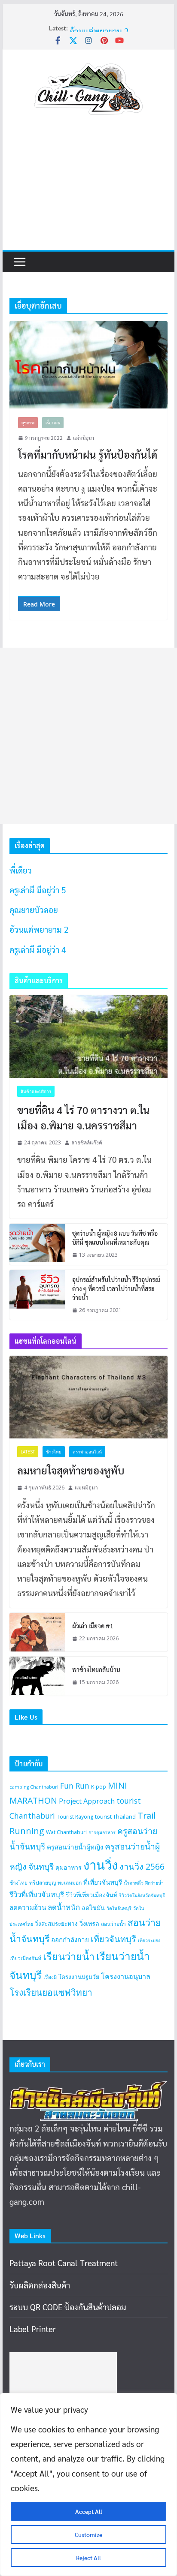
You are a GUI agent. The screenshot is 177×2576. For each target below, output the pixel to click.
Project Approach (87, 1801)
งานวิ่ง (101, 1865)
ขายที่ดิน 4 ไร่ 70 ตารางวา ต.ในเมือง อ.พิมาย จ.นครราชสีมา (83, 1117)
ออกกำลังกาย (70, 1940)
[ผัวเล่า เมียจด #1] (37, 1632)
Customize (88, 2534)
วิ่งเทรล (89, 1923)
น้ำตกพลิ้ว (134, 1883)
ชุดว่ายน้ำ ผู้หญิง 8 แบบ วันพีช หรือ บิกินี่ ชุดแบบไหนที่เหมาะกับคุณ (115, 1238)
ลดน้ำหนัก (64, 1907)
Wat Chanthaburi (66, 1832)
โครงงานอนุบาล (126, 1976)
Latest (28, 1452)
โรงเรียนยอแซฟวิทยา (51, 1992)
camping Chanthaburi (34, 1787)
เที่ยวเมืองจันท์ (25, 1958)
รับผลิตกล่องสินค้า (40, 2285)
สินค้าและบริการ (36, 1091)
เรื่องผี (50, 1977)
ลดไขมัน (93, 1908)
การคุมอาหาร (102, 1832)
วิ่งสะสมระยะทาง (56, 1924)
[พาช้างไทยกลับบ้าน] (37, 1676)
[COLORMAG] (88, 2088)
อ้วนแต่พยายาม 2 (39, 929)
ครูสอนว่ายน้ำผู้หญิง (75, 1847)
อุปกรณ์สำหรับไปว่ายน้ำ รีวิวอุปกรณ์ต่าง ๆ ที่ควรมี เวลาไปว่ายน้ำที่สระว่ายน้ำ (116, 1288)
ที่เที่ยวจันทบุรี (103, 1882)
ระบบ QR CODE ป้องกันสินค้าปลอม (68, 2307)
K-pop (99, 1787)
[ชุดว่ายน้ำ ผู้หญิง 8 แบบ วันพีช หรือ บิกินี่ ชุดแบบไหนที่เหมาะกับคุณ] (37, 1244)
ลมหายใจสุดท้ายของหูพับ (71, 1470)
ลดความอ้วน (28, 1907)
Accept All (89, 2511)
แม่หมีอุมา (84, 438)
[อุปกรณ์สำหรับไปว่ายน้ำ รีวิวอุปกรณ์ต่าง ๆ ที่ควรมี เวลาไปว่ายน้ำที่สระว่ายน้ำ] (37, 1295)
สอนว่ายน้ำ (113, 1924)
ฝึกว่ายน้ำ (154, 1883)
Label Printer (33, 2329)
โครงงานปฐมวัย (79, 1977)
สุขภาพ (28, 422)
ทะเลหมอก (70, 1883)
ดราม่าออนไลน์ (87, 1452)
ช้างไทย (54, 1452)
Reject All (88, 2558)
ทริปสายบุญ (43, 1883)
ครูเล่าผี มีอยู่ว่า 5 (38, 890)
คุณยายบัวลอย (94, 26)
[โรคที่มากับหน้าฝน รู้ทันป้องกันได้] (88, 365)
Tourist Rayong (75, 1817)
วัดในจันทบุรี (119, 1908)
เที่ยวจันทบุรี (113, 1939)
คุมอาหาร (69, 1867)
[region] (88, 2484)
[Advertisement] (88, 191)
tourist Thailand (115, 1816)
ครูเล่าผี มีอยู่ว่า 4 (38, 949)
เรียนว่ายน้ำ (69, 1956)
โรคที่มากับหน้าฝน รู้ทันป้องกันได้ (88, 454)
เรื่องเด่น (53, 422)
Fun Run (75, 1786)
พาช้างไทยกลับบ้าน (96, 1669)
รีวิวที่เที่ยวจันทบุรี (37, 1894)
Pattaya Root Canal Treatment (64, 2263)
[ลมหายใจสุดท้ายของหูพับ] (88, 1397)
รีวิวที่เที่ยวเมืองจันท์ (92, 1895)
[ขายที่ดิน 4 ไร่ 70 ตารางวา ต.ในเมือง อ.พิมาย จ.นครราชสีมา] (88, 1037)
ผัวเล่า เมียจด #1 (93, 1626)
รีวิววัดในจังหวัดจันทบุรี (142, 1895)
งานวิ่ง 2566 (142, 1866)
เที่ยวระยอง (149, 1940)
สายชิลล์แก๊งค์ (87, 1142)
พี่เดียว (21, 870)
